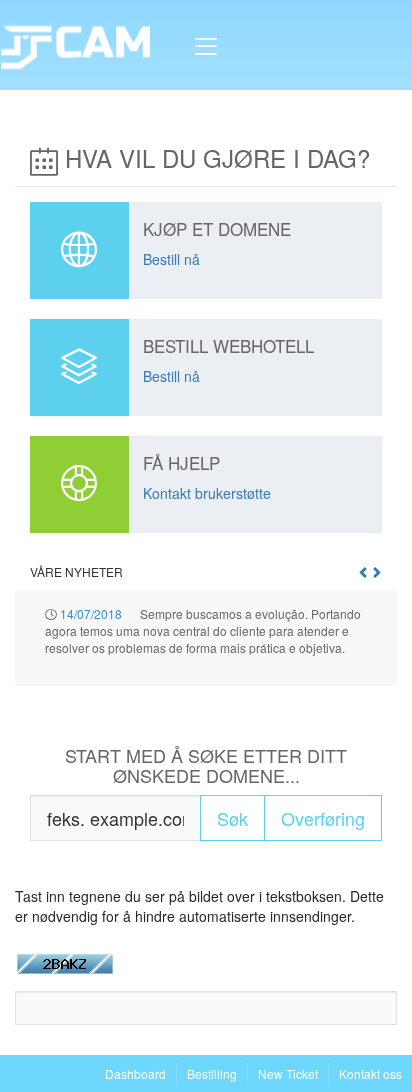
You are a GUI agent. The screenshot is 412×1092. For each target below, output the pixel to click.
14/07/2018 (91, 613)
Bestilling (212, 1073)
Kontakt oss (370, 1073)
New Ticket (288, 1073)
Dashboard (135, 1073)
